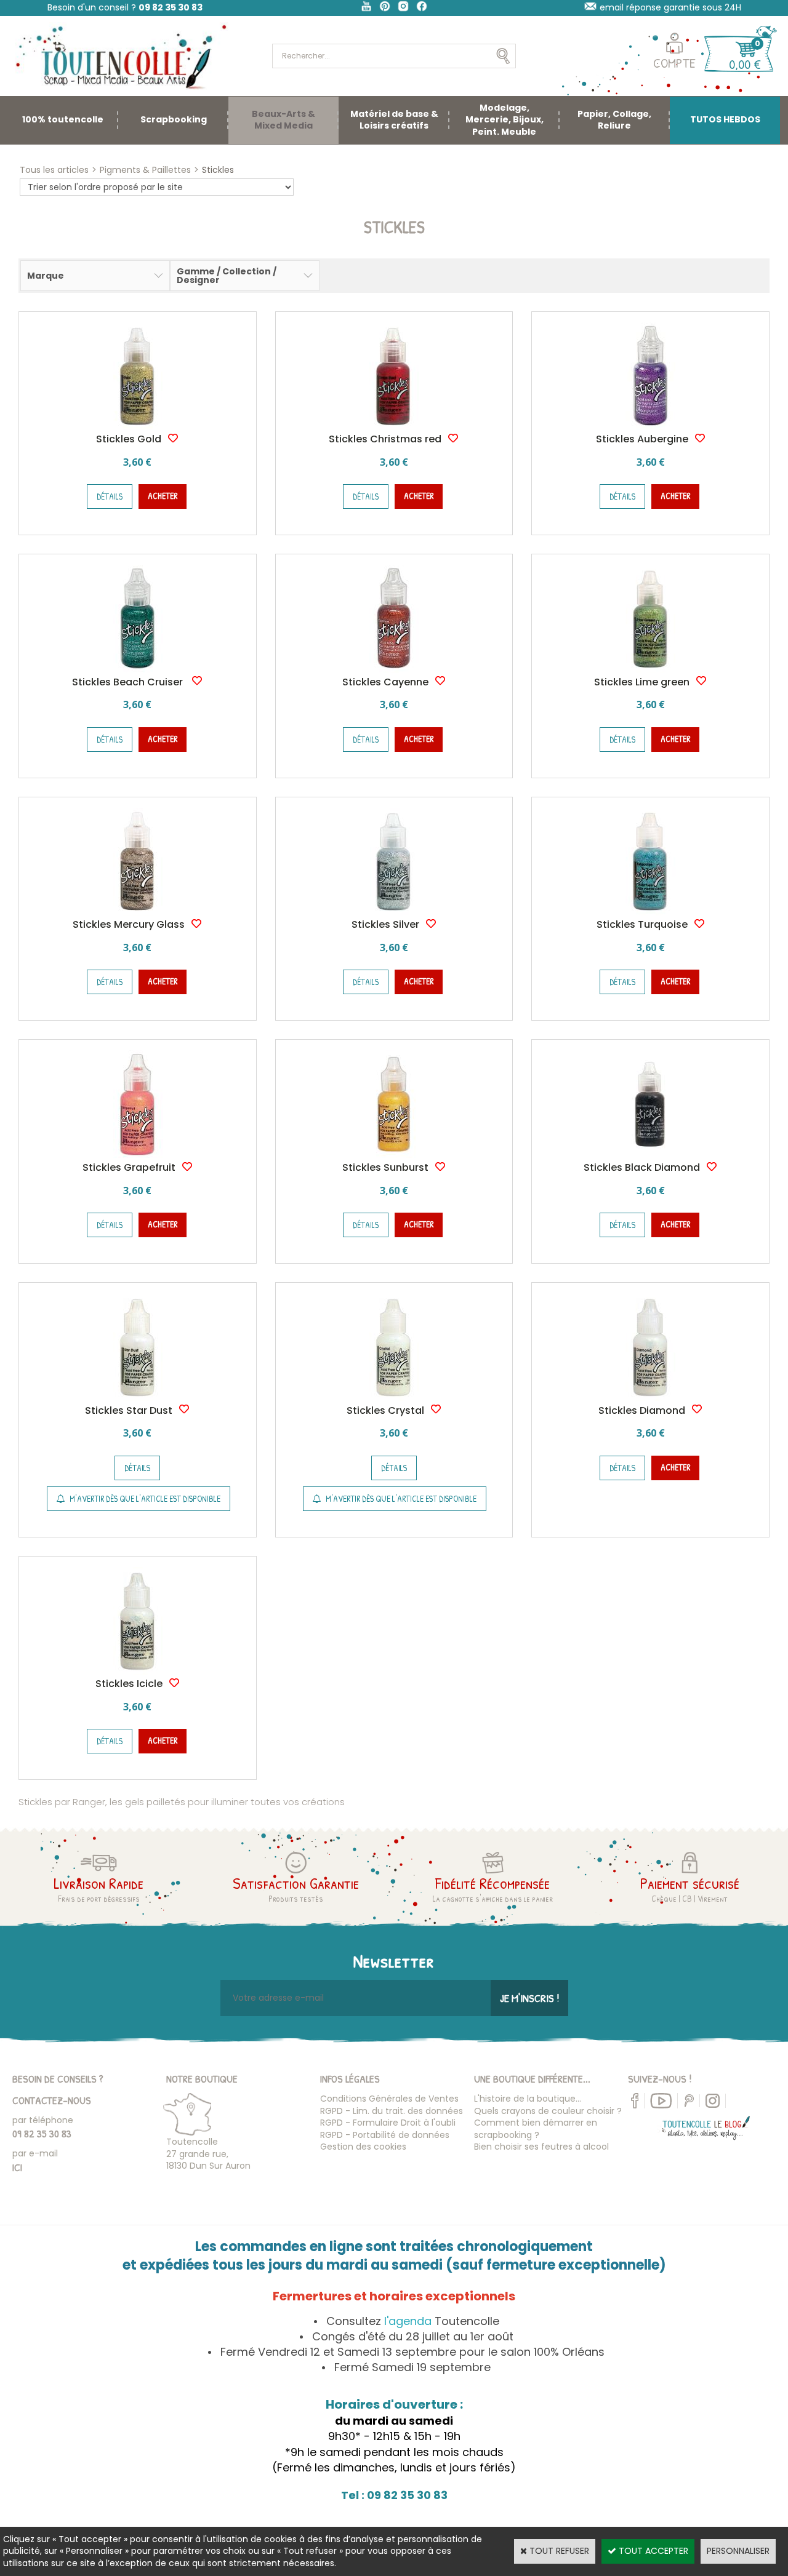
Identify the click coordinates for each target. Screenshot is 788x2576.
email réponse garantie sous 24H (670, 7)
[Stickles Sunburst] (394, 1155)
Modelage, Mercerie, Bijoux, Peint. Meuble (505, 120)
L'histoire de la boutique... (528, 2099)
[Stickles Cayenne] (394, 669)
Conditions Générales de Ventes (389, 2099)
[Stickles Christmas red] (394, 427)
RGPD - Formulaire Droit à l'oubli (388, 2123)
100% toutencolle (63, 119)
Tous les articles (54, 170)
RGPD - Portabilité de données (385, 2135)
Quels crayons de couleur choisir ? (548, 2111)
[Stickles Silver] (394, 912)
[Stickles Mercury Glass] (138, 912)
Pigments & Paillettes (145, 170)
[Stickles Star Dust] (138, 1398)
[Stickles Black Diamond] (650, 1155)
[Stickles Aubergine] (650, 427)
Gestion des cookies (363, 2147)
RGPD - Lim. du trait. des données (392, 2111)
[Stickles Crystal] (394, 1398)
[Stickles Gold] (138, 427)
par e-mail (35, 2153)
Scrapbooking (174, 119)
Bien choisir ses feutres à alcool (541, 2147)
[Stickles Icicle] (138, 1672)
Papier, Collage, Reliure (614, 120)
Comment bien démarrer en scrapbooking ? (536, 2129)
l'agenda (408, 2321)
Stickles (218, 170)
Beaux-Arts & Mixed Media (283, 120)
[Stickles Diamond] (650, 1398)
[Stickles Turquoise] (650, 912)
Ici (17, 2167)
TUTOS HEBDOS (725, 119)
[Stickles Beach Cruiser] (138, 669)
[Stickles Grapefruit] (138, 1155)
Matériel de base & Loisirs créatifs (394, 120)
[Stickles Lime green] (650, 669)
